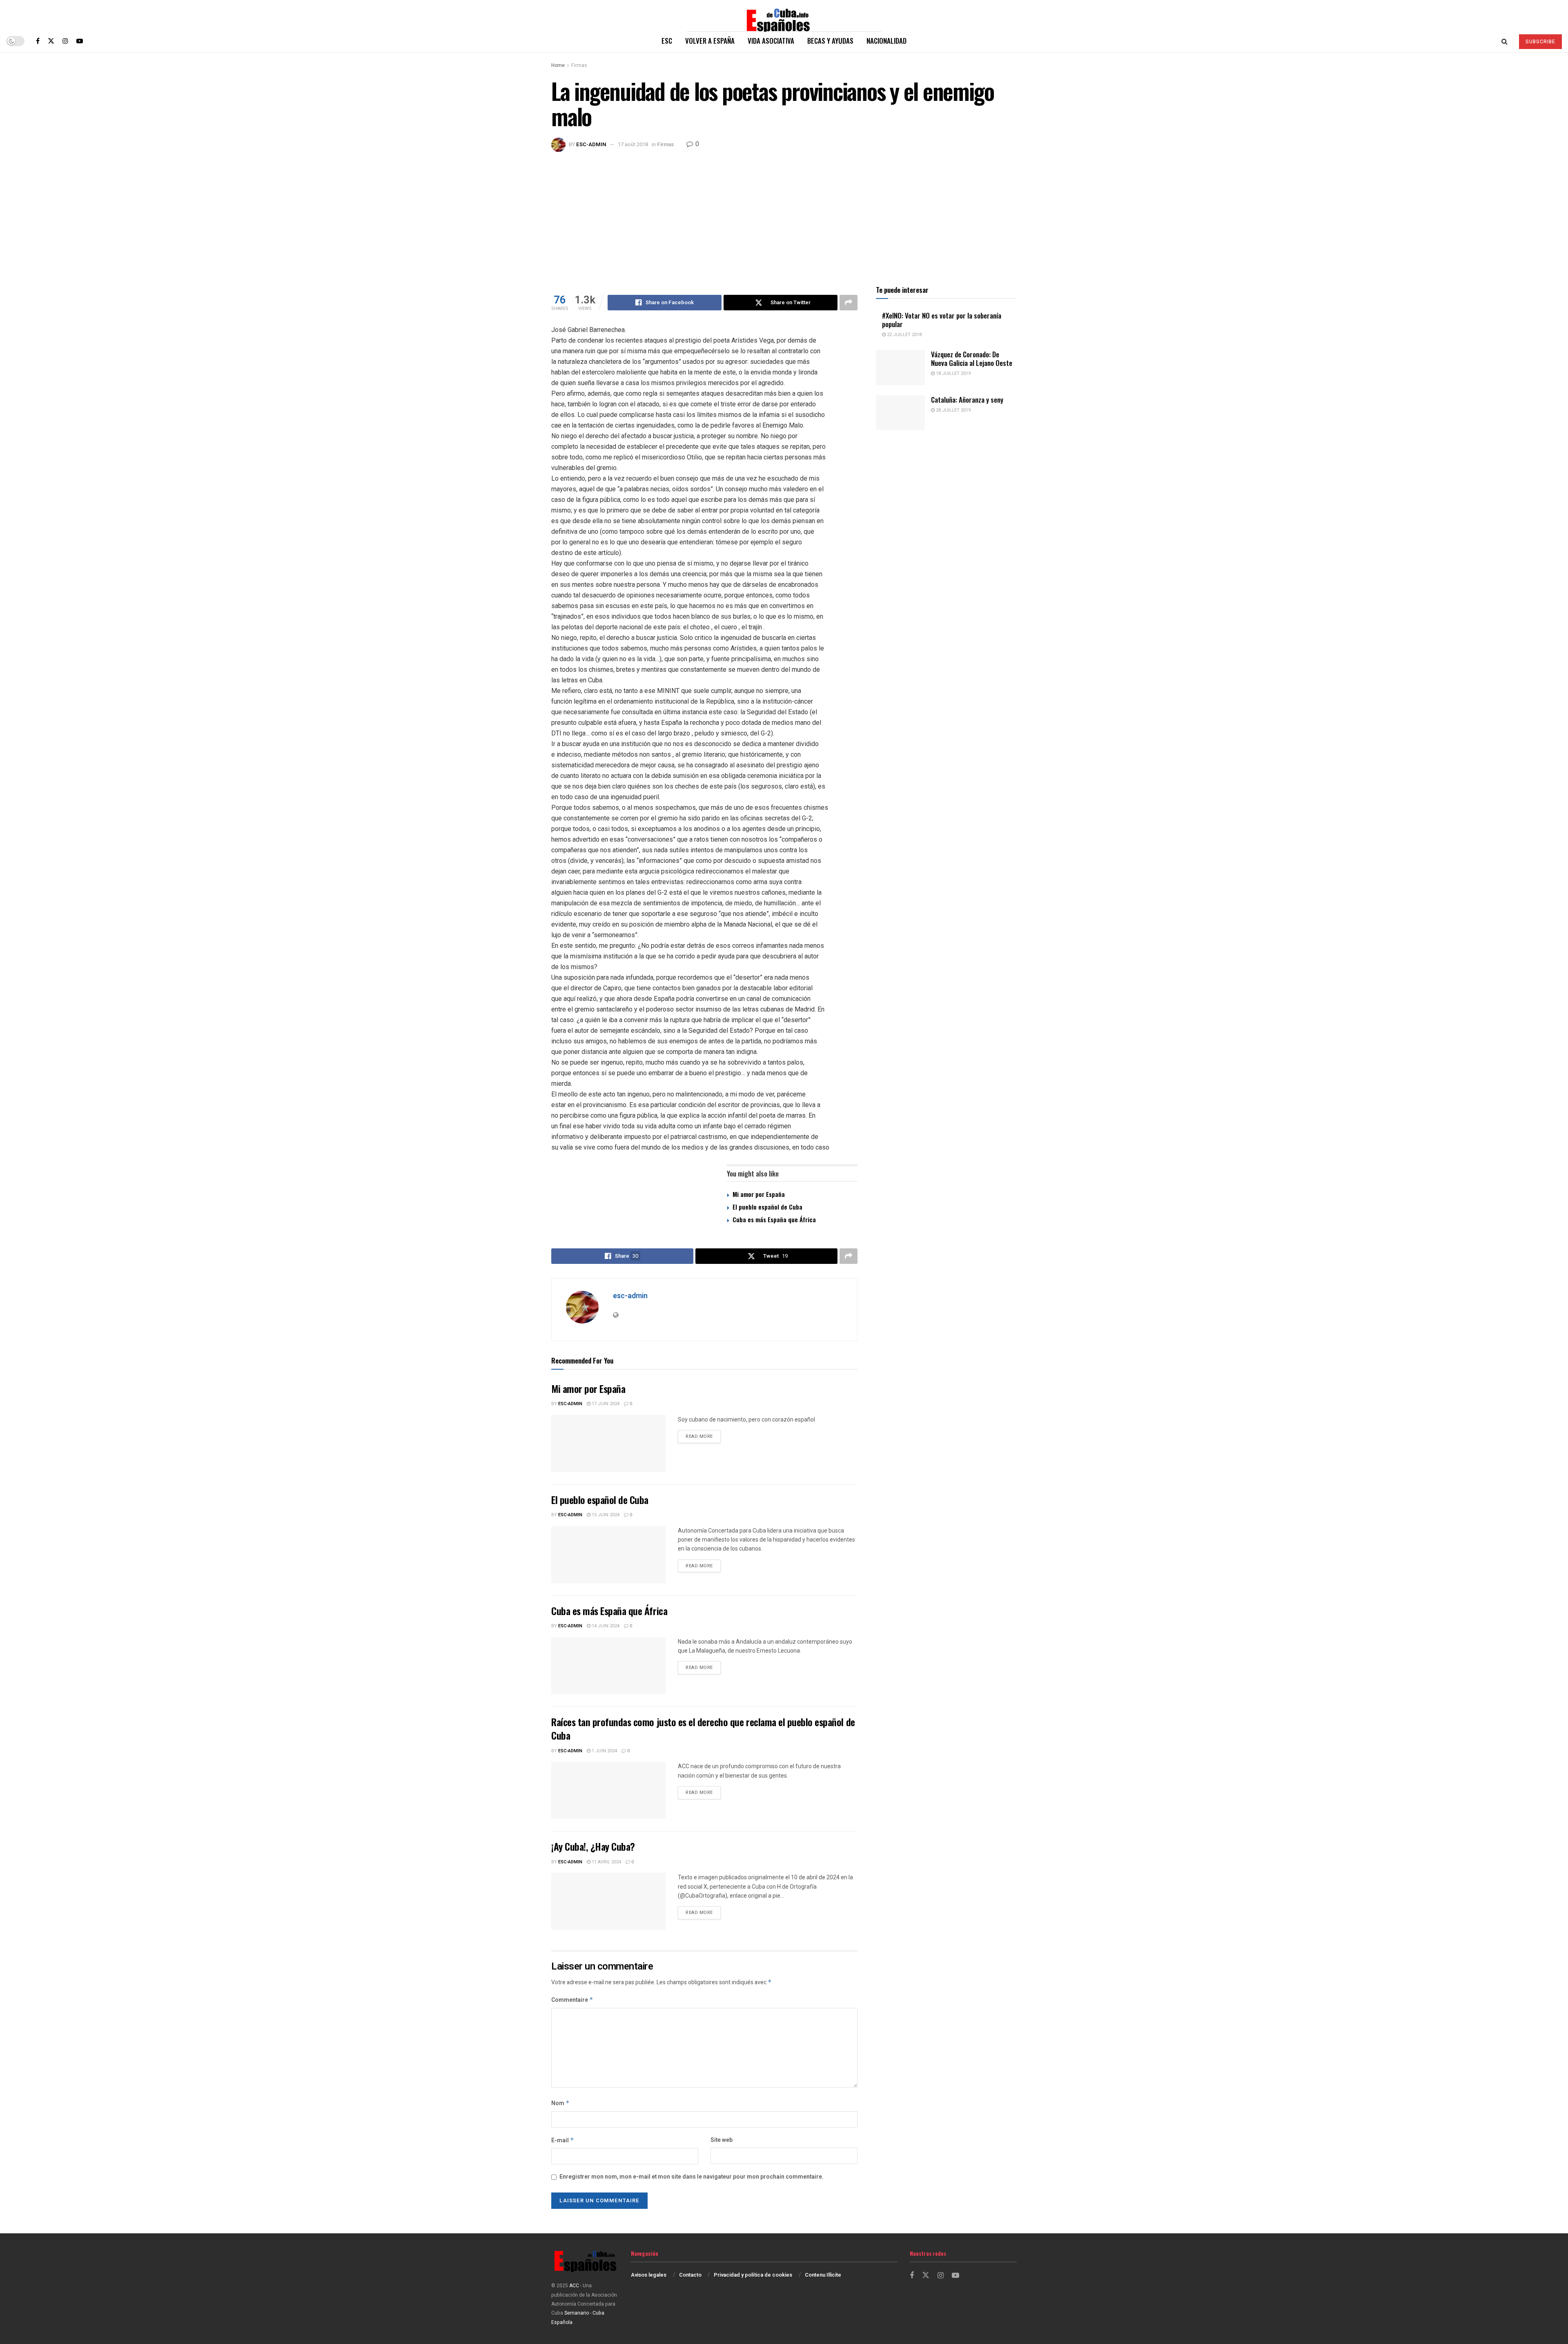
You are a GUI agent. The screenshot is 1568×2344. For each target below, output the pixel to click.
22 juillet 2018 (904, 335)
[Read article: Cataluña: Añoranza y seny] (900, 413)
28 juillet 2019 (953, 410)
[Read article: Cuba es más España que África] (608, 1666)
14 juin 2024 (605, 1626)
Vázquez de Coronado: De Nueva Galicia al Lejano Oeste (972, 359)
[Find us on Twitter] (51, 41)
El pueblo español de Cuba (767, 1207)
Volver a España (710, 41)
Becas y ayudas (830, 41)
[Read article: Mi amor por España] (608, 1444)
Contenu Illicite (823, 2275)
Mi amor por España (759, 1194)
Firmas (579, 65)
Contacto (690, 2275)
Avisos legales (649, 2275)
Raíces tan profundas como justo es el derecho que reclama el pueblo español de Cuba (703, 1729)
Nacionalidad (886, 41)
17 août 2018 (633, 144)
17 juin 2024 (605, 1404)
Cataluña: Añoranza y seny (967, 400)
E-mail (563, 2140)
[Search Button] (1505, 41)
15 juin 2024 (605, 1515)
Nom (560, 2103)
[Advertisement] (784, 213)
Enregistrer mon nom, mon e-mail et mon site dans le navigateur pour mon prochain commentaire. (692, 2177)
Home (558, 65)
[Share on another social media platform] (849, 303)
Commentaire (572, 2000)
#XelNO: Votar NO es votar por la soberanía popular (942, 320)
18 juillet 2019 (953, 373)
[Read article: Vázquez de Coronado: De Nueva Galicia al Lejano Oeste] (900, 368)
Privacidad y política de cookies (753, 2275)
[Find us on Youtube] (80, 41)
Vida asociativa (771, 41)
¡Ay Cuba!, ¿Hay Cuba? (593, 1846)
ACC (574, 2286)
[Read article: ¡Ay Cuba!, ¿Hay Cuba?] (608, 1901)
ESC (667, 41)
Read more (703, 1436)
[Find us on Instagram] (65, 41)
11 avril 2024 (606, 1862)
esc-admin (591, 144)
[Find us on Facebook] (38, 41)
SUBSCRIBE (1540, 42)
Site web (722, 2140)
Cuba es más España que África (774, 1219)
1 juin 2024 (604, 1751)
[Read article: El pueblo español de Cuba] (608, 1555)
